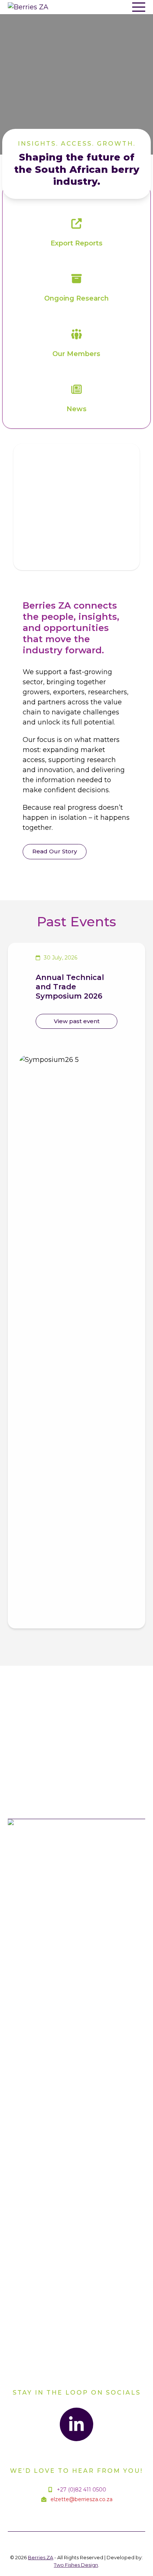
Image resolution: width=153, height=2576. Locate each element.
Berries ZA (40, 2557)
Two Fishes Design (76, 2565)
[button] (139, 7)
